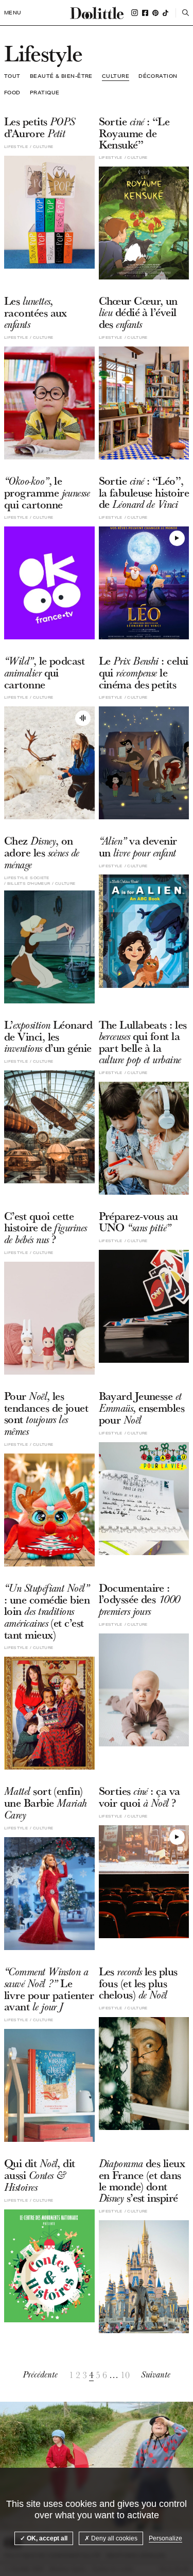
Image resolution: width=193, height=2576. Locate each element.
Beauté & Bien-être (61, 76)
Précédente (40, 2375)
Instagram (135, 13)
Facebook (145, 13)
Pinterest (155, 13)
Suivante (156, 2375)
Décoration (158, 76)
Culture (116, 76)
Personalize (165, 2538)
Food (12, 92)
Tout (12, 76)
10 (125, 2375)
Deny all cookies (113, 2538)
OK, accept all (46, 2538)
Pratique (45, 92)
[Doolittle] (97, 13)
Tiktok (165, 13)
